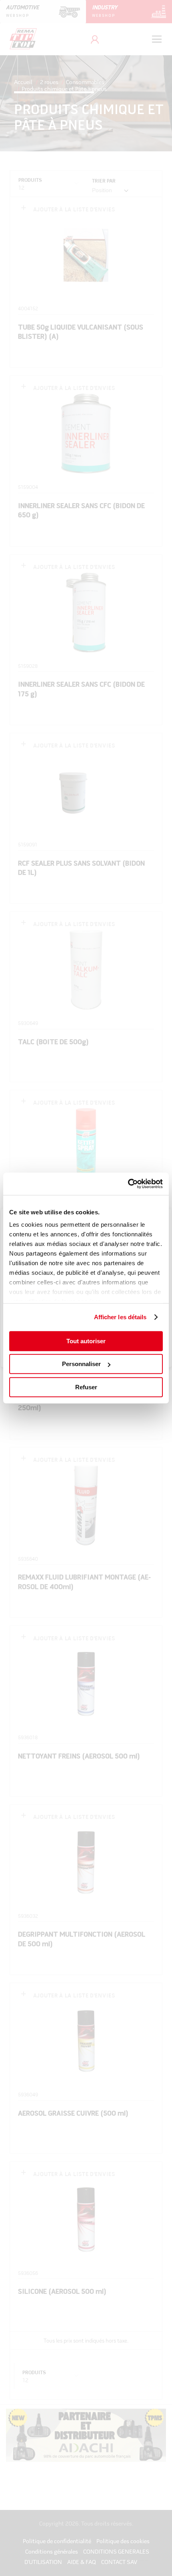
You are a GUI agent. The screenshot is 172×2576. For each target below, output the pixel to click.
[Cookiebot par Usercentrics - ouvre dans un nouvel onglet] (128, 1184)
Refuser (86, 1387)
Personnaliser (81, 1364)
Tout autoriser (86, 1341)
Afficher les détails (120, 1317)
